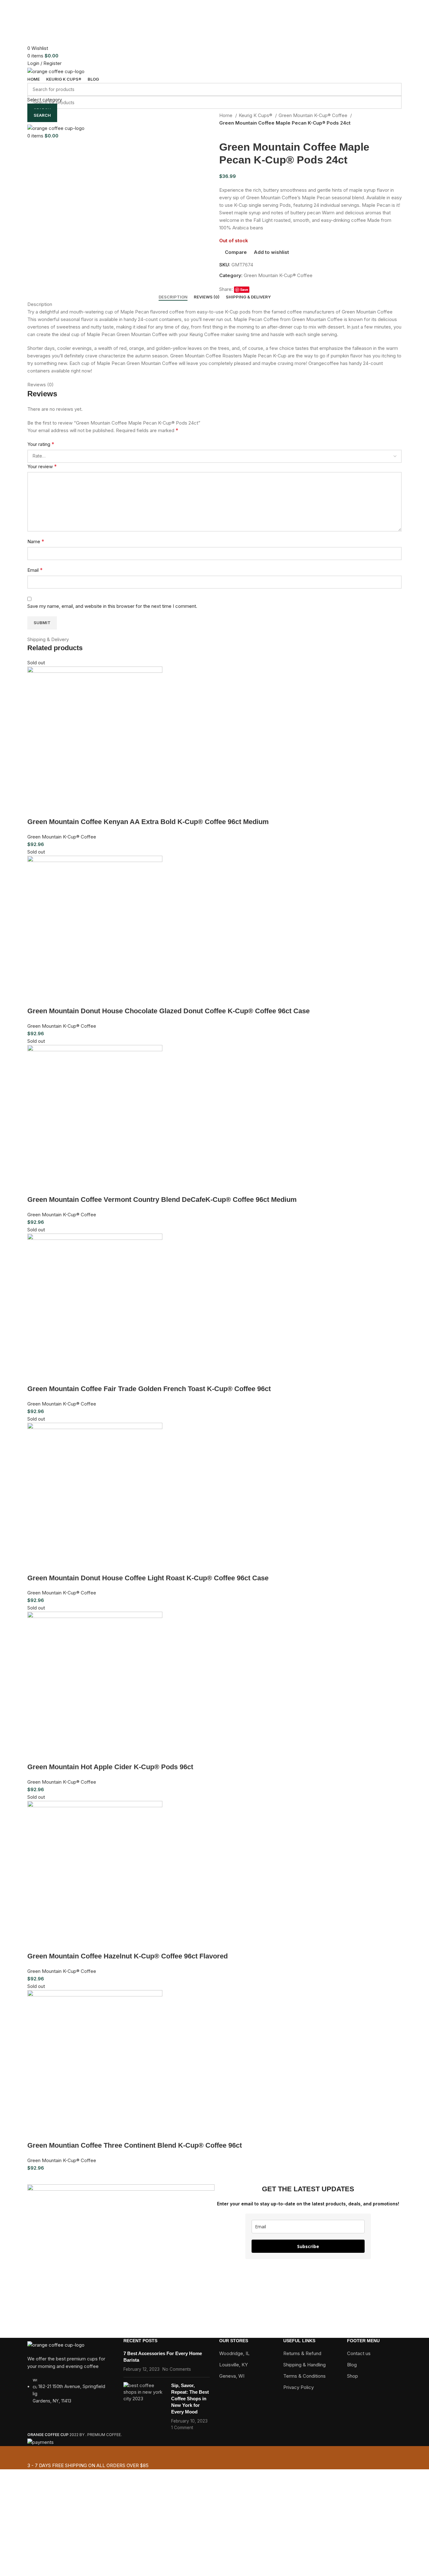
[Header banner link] (215, 1288)
